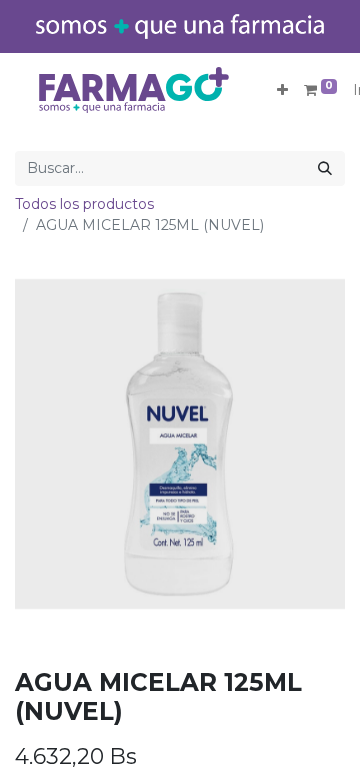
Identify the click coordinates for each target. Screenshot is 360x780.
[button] (282, 90)
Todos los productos (84, 204)
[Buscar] (325, 168)
